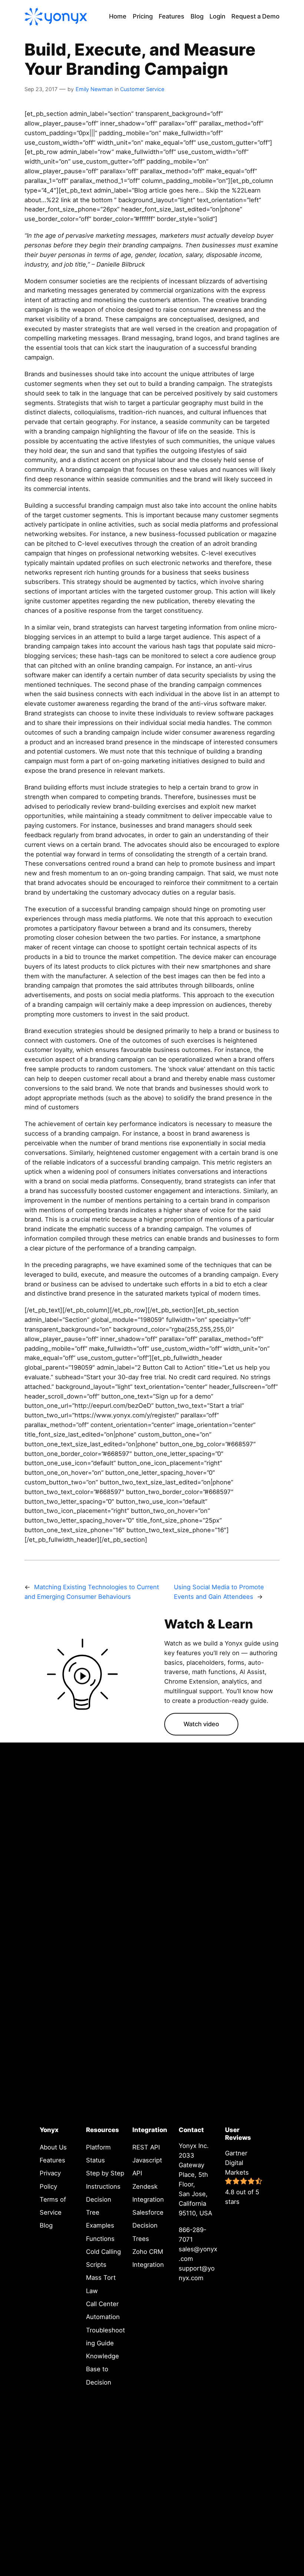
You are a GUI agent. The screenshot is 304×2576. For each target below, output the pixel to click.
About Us (53, 2147)
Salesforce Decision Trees (148, 2226)
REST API (146, 2147)
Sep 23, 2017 (41, 89)
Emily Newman (94, 89)
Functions (100, 2239)
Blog (46, 2225)
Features (52, 2160)
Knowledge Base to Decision (103, 2369)
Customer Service (142, 89)
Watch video (201, 1724)
